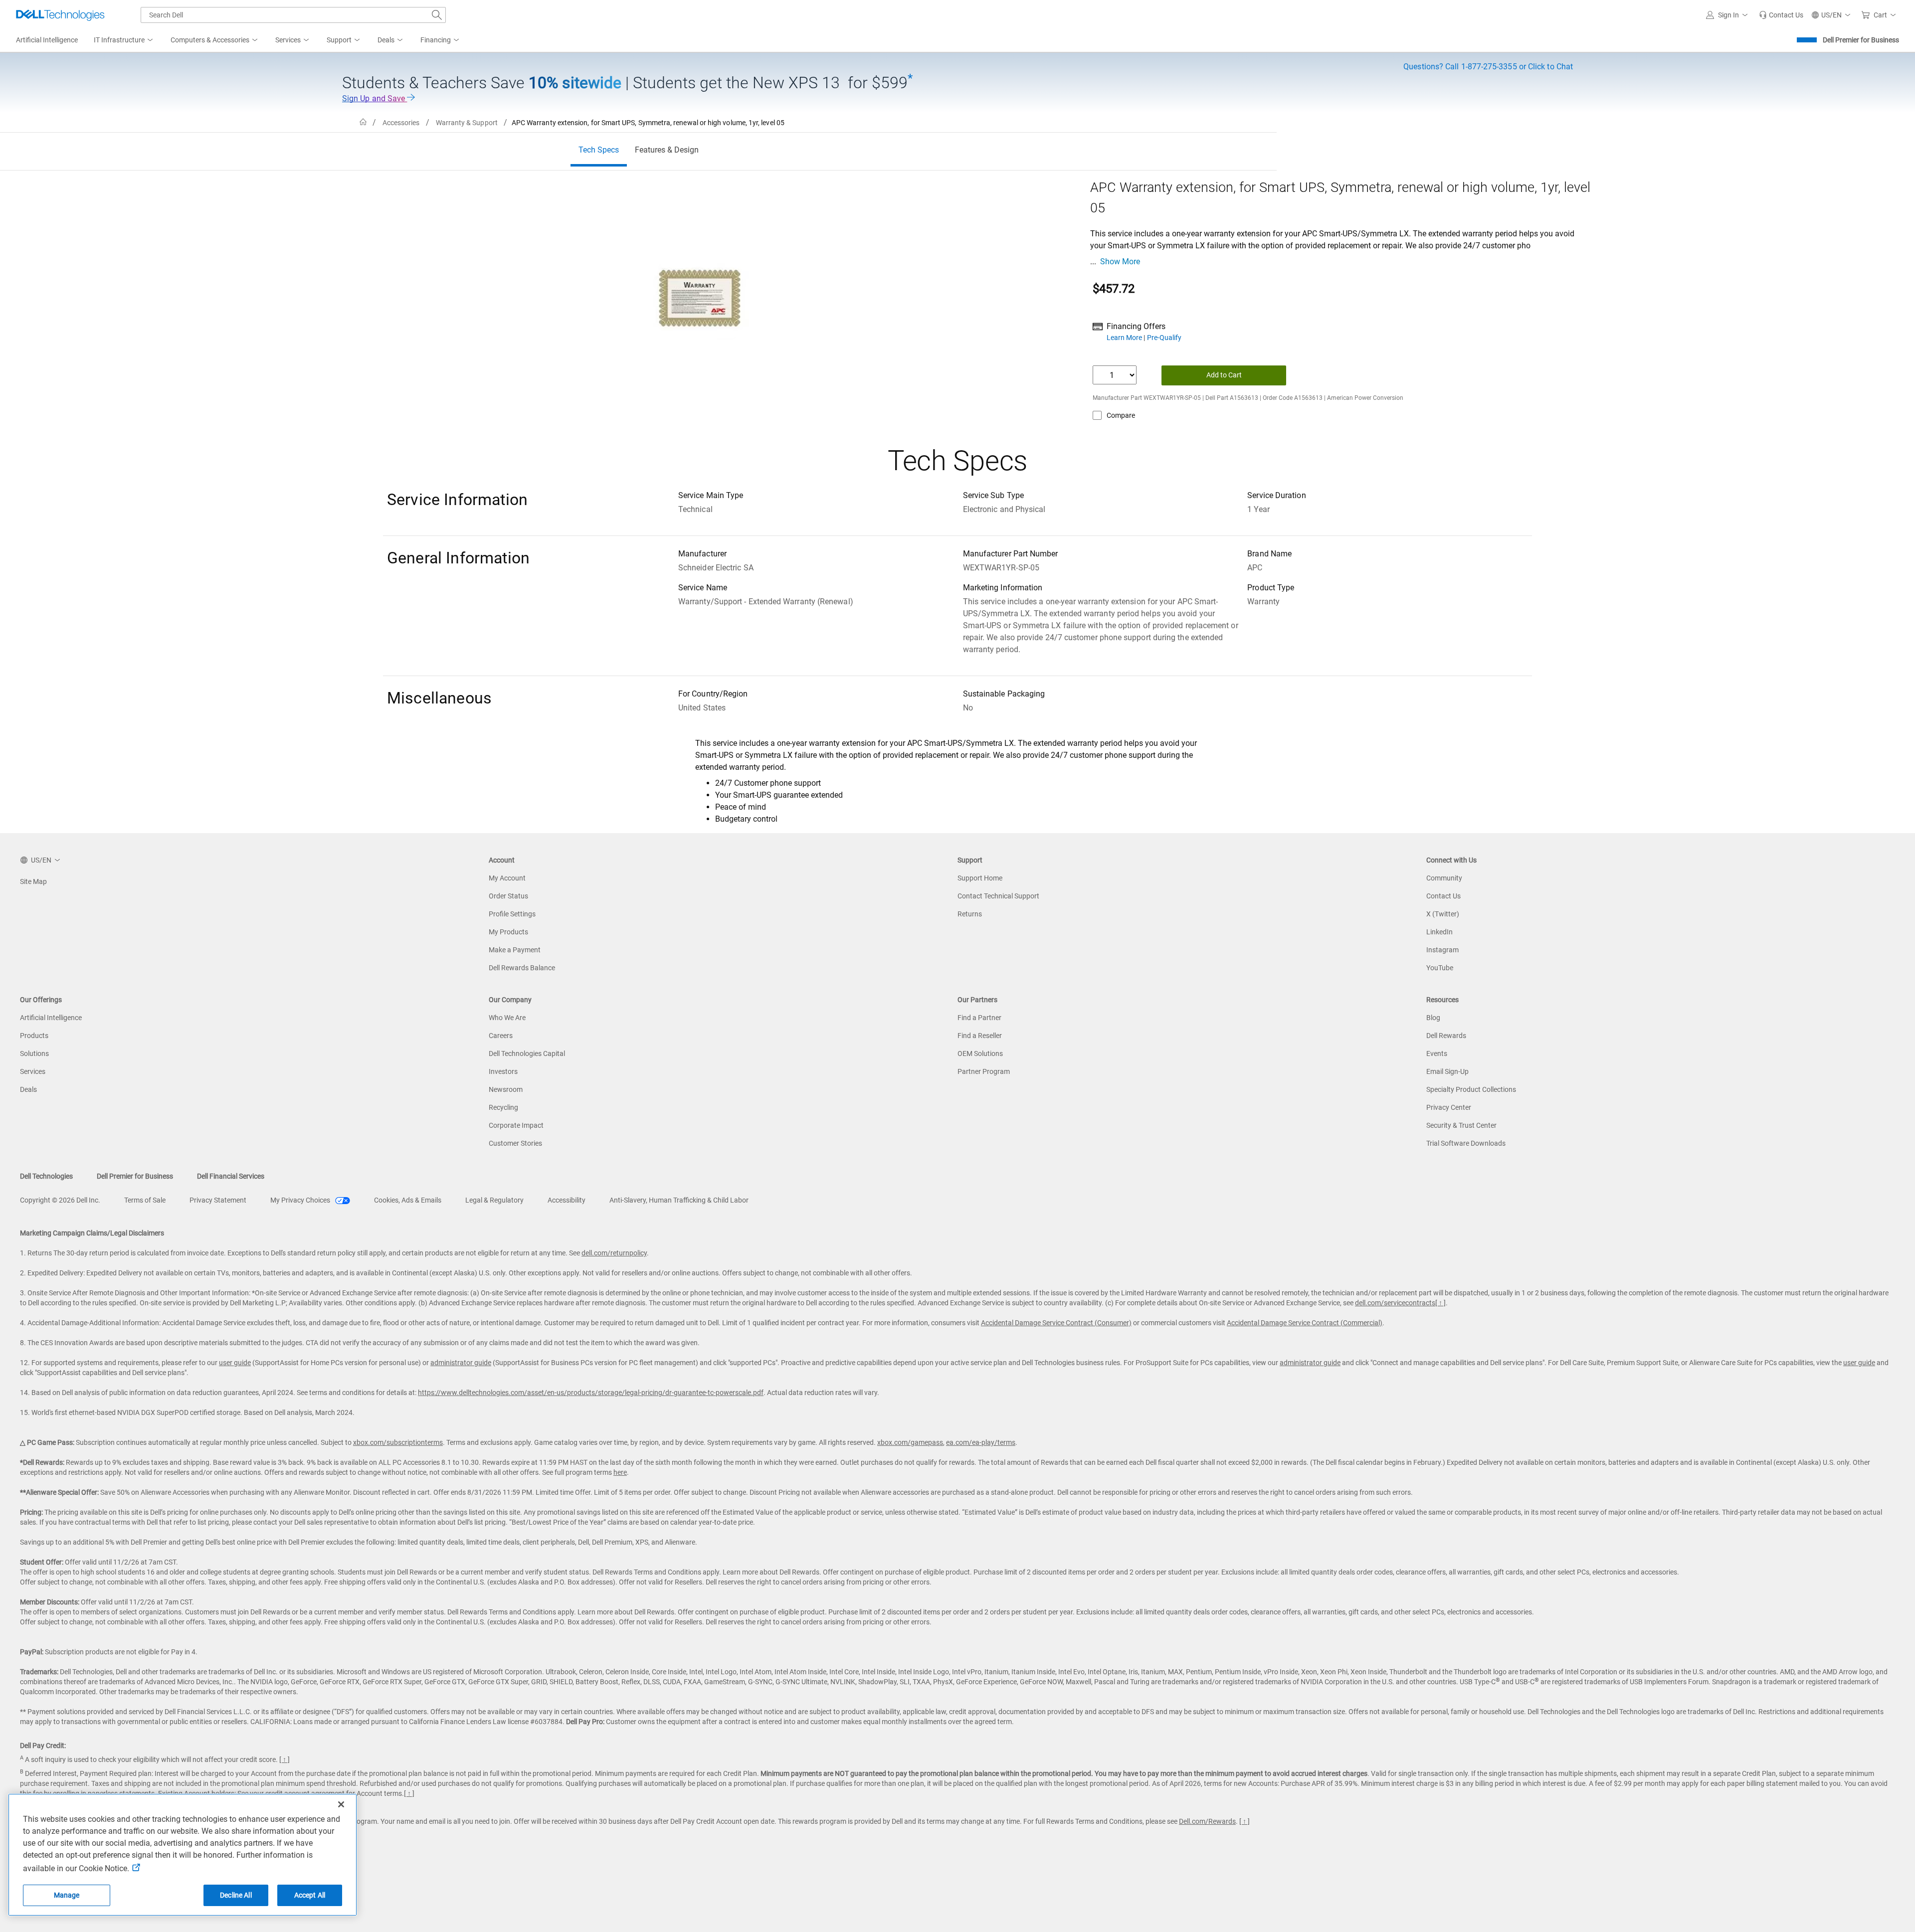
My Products (508, 932)
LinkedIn (1439, 932)
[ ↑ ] (1440, 1303)
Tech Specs (599, 150)
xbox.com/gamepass (910, 1442)
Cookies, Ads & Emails (408, 1200)
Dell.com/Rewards (1207, 1821)
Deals (28, 1089)
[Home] (363, 122)
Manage (67, 1895)
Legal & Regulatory (494, 1200)
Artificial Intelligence (51, 1018)
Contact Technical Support (998, 896)
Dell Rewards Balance (522, 968)
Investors (503, 1071)
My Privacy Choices (301, 1200)
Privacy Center (1449, 1107)
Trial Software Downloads (1466, 1143)
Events (1437, 1054)
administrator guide (461, 1363)
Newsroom (506, 1089)
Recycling (503, 1107)
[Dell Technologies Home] (60, 15)
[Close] (341, 1804)
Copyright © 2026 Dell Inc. (60, 1200)
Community (1444, 878)
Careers (501, 1036)
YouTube (1440, 968)
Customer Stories (515, 1143)
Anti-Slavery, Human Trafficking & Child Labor (679, 1200)
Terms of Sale (145, 1200)
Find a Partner (979, 1018)
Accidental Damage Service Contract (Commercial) (1305, 1323)
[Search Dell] (437, 15)
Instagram (1442, 950)
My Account (507, 878)
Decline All (236, 1895)
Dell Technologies (46, 1176)
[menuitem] (124, 40)
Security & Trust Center (1461, 1125)
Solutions (34, 1054)
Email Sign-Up (1447, 1071)
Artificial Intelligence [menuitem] (47, 40)
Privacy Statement (218, 1200)
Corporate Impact (516, 1125)
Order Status (508, 896)
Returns (970, 914)
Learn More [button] (1125, 338)
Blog (1433, 1018)
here (620, 1472)
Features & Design (667, 150)
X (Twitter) (1443, 914)
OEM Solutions (980, 1054)
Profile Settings (512, 914)
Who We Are (507, 1018)
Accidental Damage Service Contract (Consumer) (1056, 1323)
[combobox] (293, 15)
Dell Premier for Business (1861, 40)
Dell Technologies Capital (527, 1054)
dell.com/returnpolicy (614, 1253)
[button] (1728, 15)
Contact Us (1443, 896)
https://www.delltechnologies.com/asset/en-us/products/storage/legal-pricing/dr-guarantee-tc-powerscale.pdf (591, 1393)
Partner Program (984, 1071)
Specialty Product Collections (1471, 1089)
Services (33, 1071)
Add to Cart (1224, 375)
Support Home (980, 878)
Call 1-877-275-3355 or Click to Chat (1488, 67)
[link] (1781, 15)
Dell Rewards (1446, 1036)
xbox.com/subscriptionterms (398, 1442)
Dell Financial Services (231, 1176)
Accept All (310, 1895)
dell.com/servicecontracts (1395, 1303)
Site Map (33, 881)
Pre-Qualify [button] (1164, 338)
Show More (1120, 262)
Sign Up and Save (375, 98)
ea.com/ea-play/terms (981, 1442)
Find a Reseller (980, 1036)
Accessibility (567, 1200)
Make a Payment (515, 950)
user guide (235, 1363)
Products (34, 1036)
